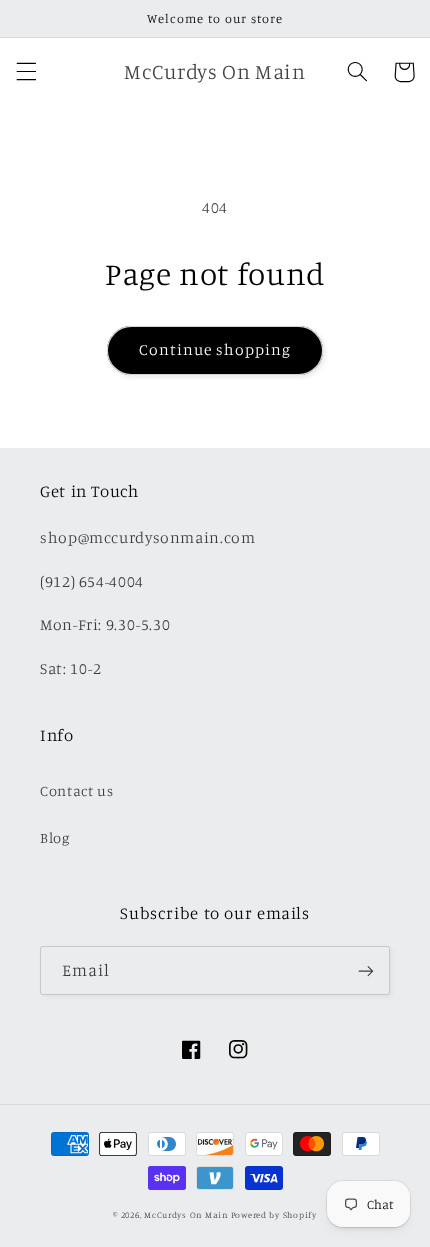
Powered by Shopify (274, 1214)
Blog (55, 837)
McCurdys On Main (186, 1214)
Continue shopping (215, 349)
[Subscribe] (366, 970)
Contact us (76, 790)
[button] (26, 72)
